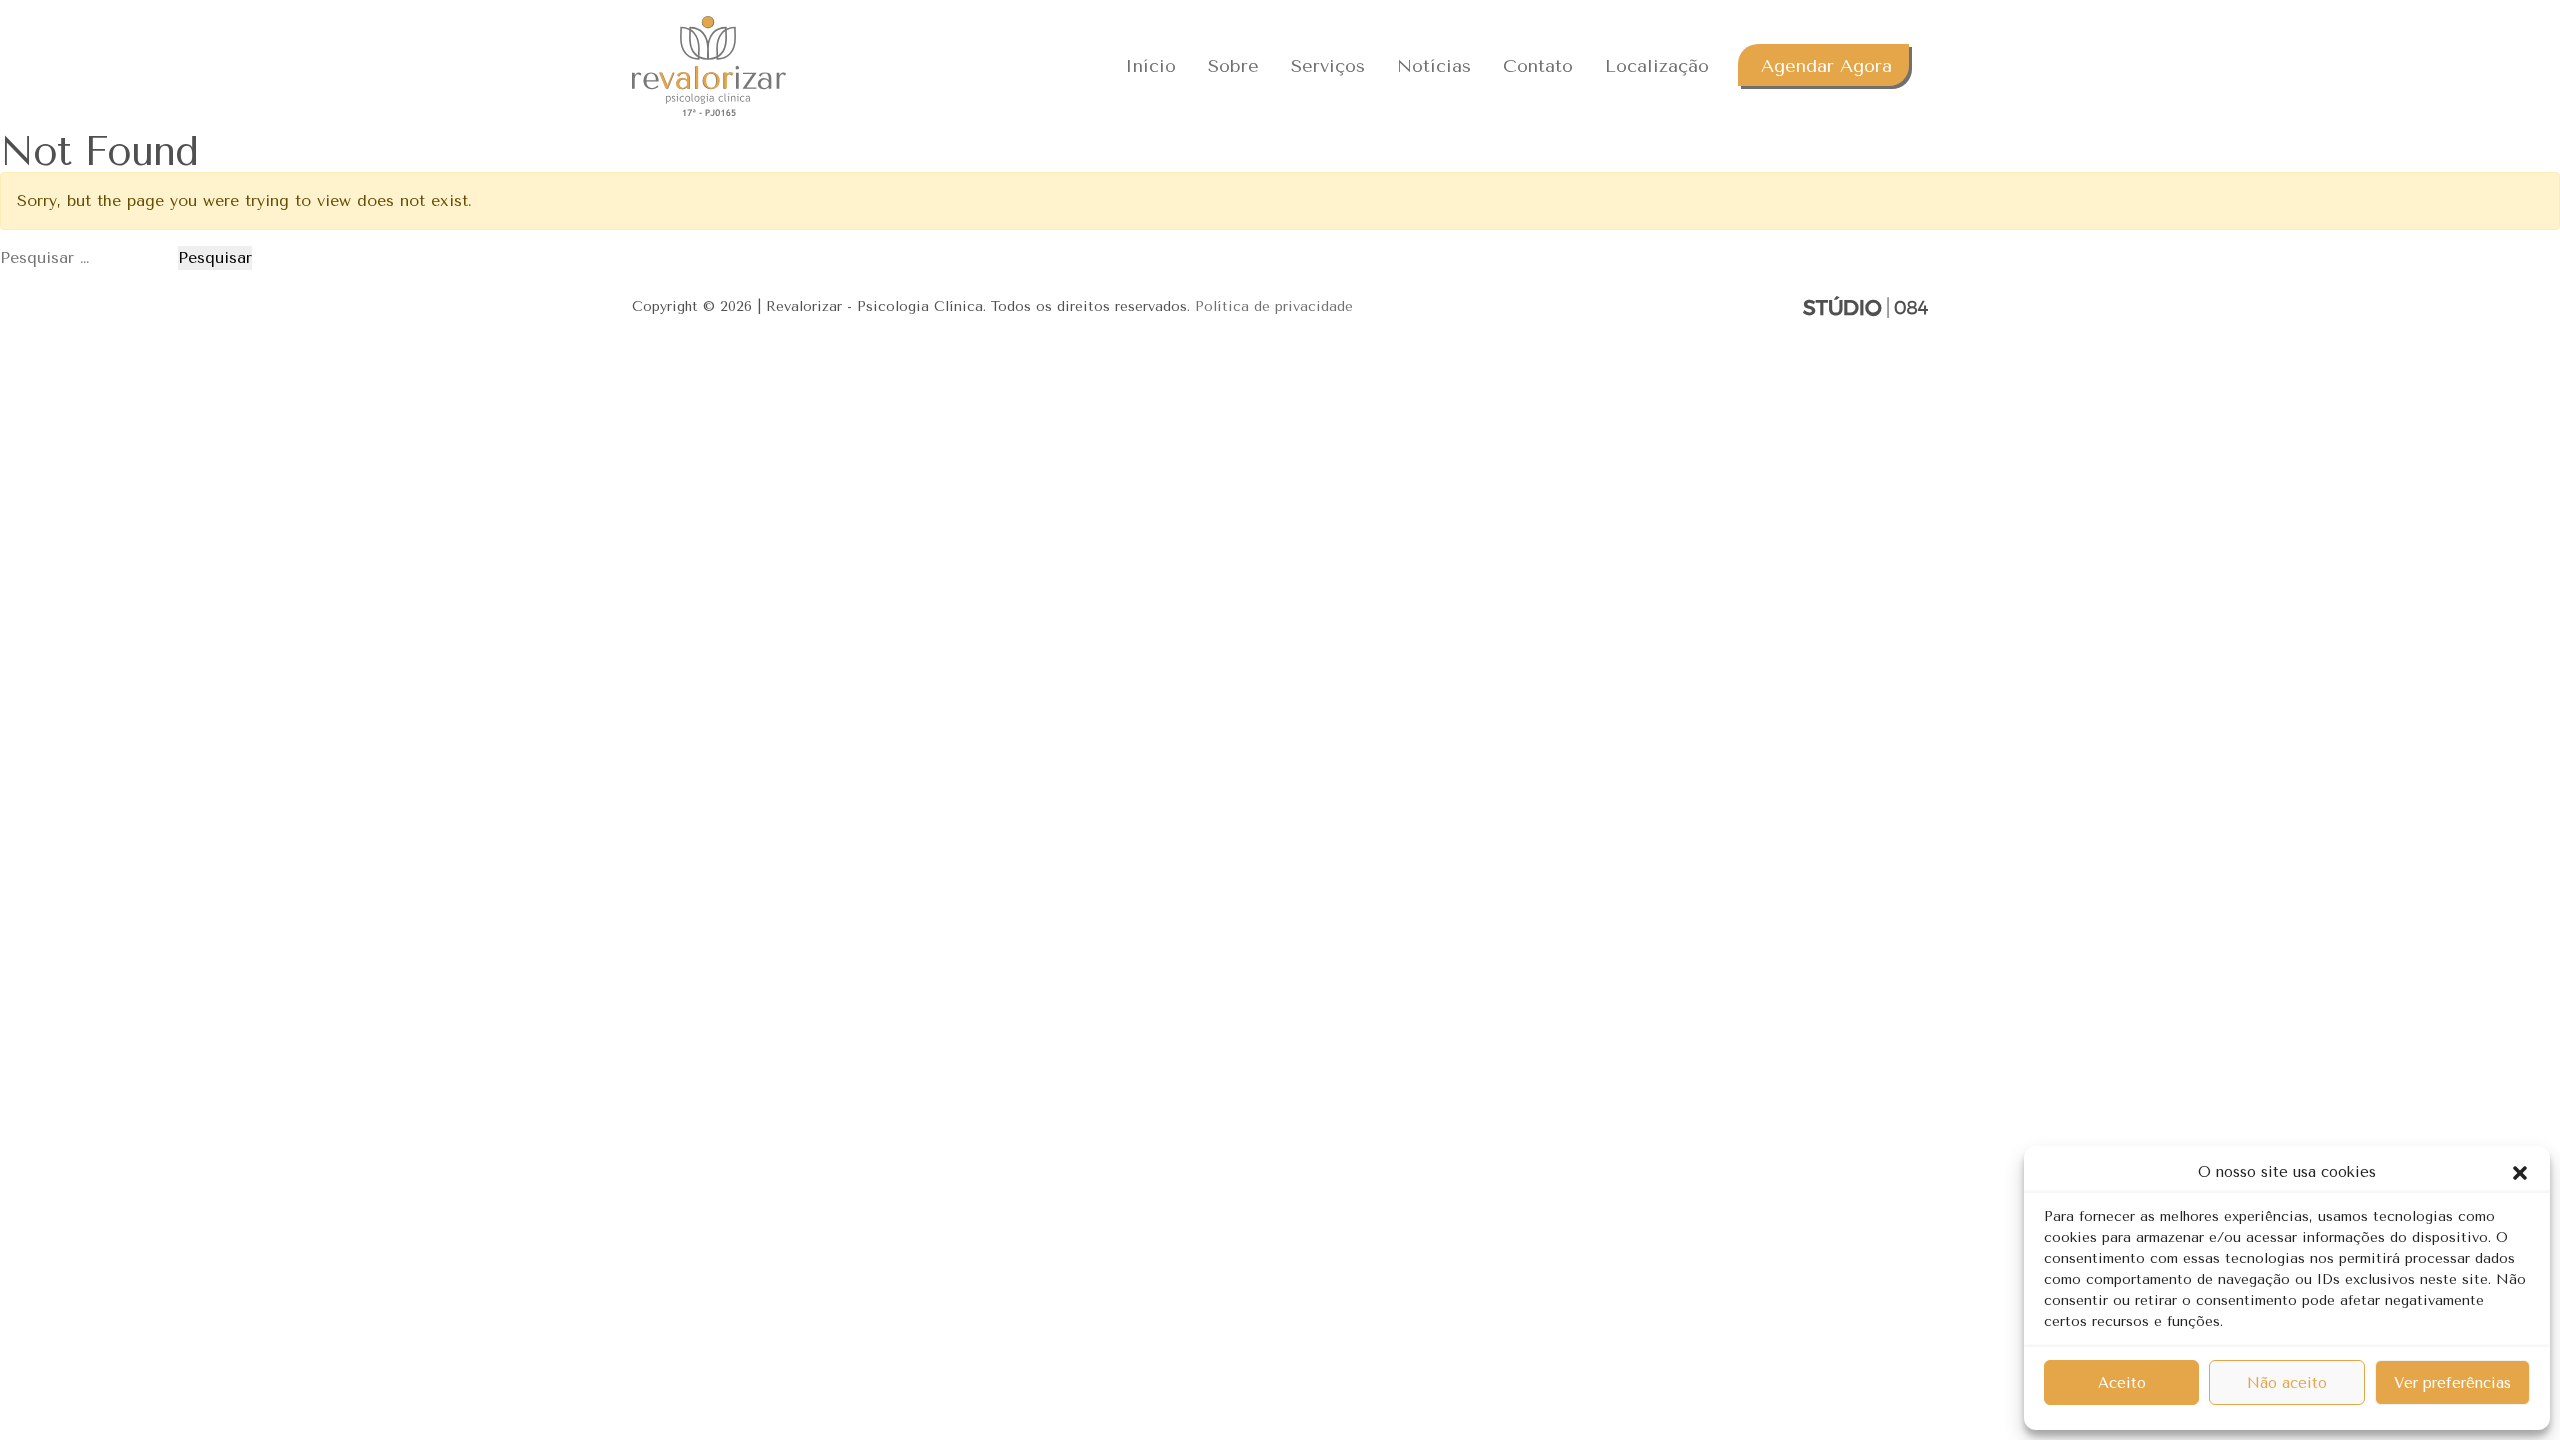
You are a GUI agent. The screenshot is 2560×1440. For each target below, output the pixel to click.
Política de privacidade (1274, 306)
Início (1150, 66)
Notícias (1434, 66)
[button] (2520, 1172)
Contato (1538, 66)
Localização (1657, 66)
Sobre (1233, 66)
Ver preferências (2452, 1383)
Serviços (1328, 66)
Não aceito (2287, 1383)
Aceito (2122, 1383)
